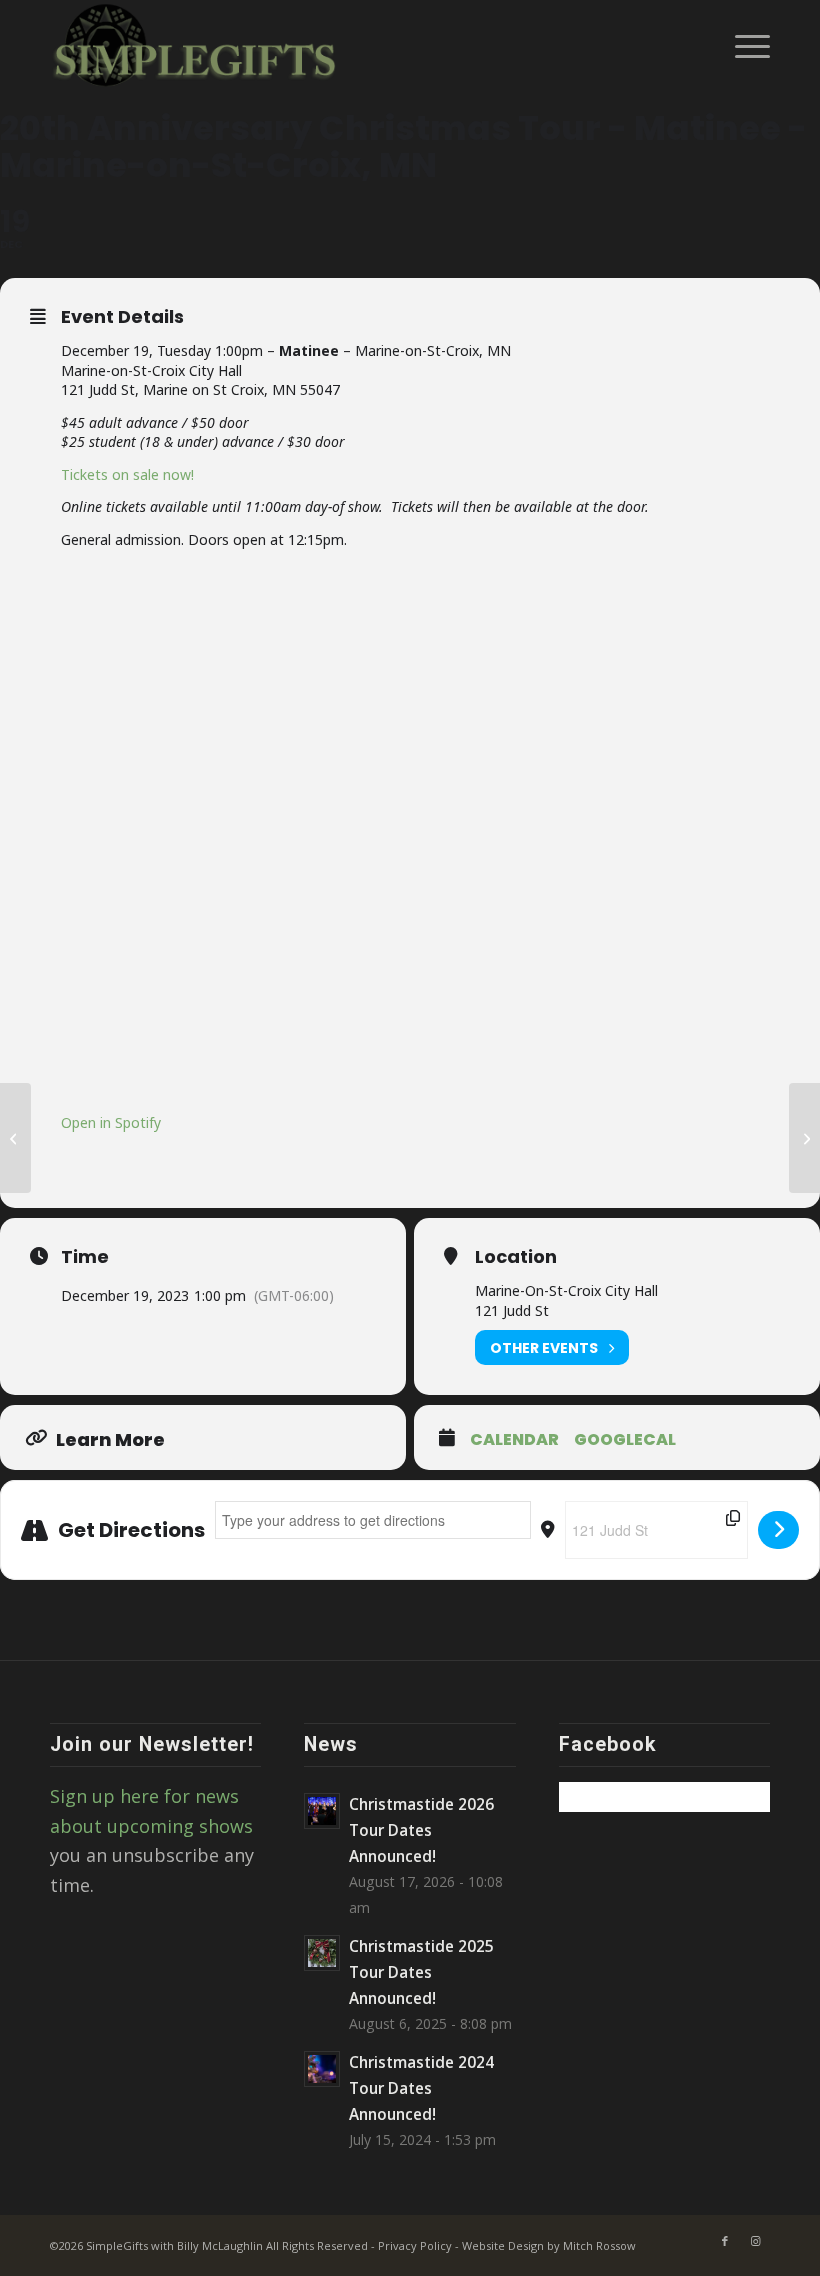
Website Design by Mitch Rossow (549, 2245)
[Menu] (742, 45)
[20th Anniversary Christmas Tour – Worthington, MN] (15, 1138)
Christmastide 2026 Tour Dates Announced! (421, 1830)
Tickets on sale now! (127, 474)
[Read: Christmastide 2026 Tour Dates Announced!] (322, 1811)
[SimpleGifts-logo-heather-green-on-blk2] (196, 45)
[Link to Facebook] (725, 2241)
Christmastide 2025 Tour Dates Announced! (421, 1972)
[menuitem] (742, 45)
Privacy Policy (415, 2245)
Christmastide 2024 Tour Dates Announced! (421, 2088)
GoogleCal (625, 1440)
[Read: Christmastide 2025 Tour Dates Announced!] (322, 1953)
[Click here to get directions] (778, 1530)
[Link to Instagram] (755, 2241)
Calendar (514, 1440)
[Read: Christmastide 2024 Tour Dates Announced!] (322, 2069)
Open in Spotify (111, 1122)
